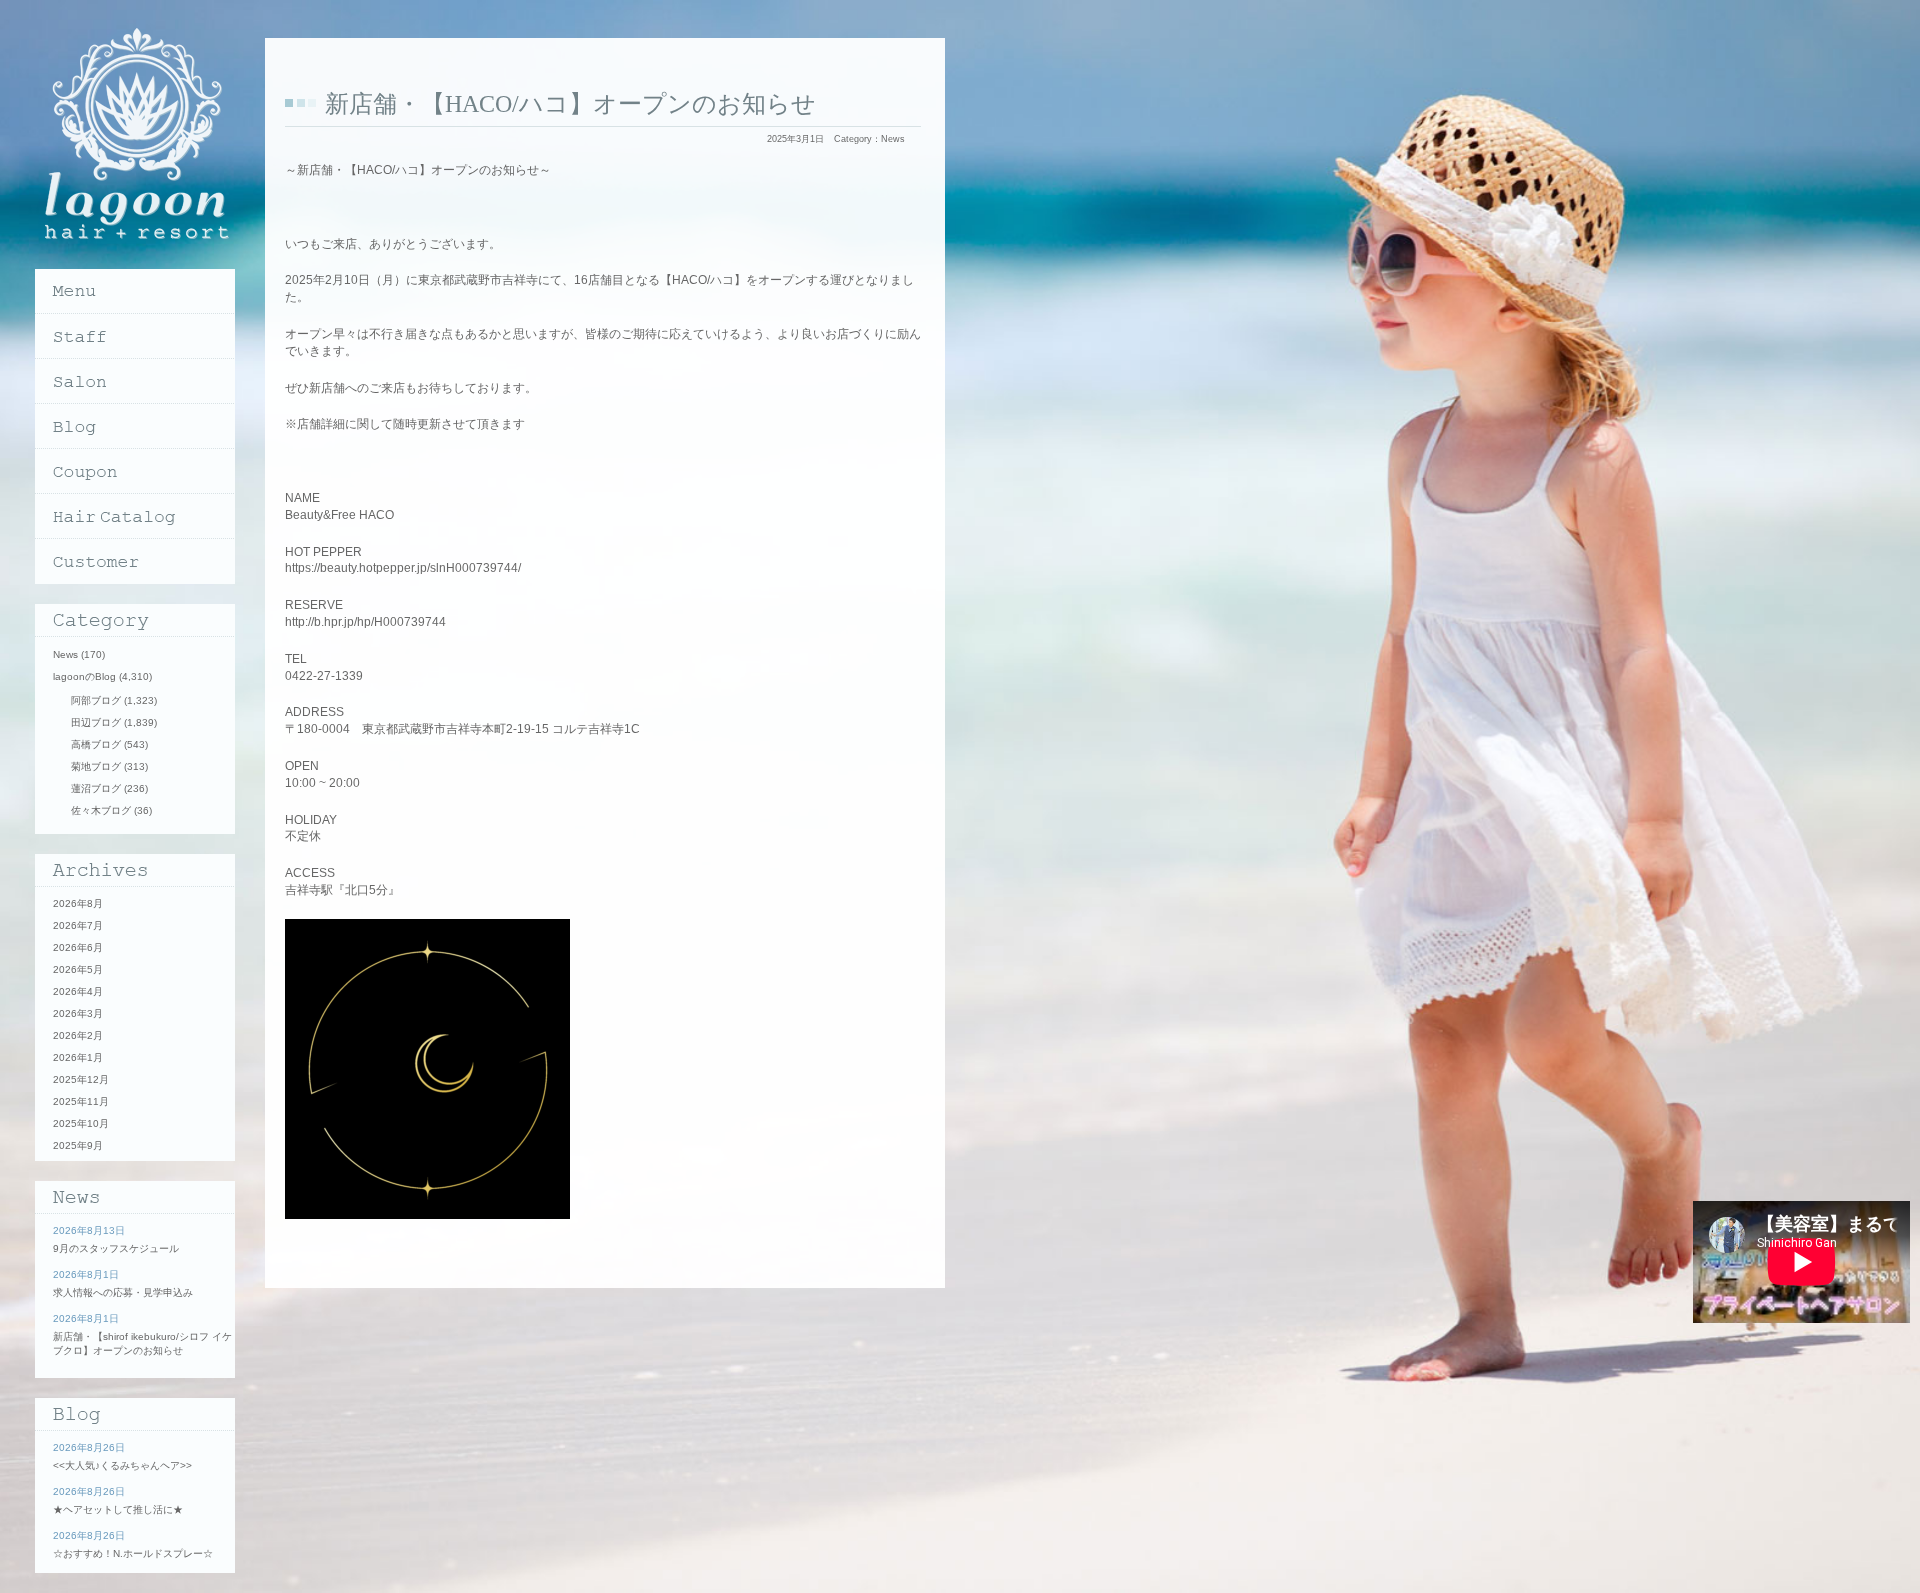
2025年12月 (81, 1079)
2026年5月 (78, 969)
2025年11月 (81, 1101)
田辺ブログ (96, 722)
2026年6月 (78, 947)
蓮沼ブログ (96, 788)
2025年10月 (81, 1123)
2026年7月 (78, 925)
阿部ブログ (96, 700)
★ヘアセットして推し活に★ (118, 1509)
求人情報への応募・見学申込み (123, 1292)
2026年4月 (78, 991)
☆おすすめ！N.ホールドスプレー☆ (133, 1553)
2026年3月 (78, 1013)
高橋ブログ (96, 744)
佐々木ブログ (101, 810)
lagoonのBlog (84, 676)
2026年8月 (78, 903)
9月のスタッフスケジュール (116, 1248)
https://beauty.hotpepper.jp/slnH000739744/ (403, 568)
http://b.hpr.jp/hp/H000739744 (365, 622)
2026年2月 (78, 1035)
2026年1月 (78, 1057)
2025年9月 (78, 1145)
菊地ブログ (96, 766)
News (893, 139)
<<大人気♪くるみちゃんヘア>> (122, 1465)
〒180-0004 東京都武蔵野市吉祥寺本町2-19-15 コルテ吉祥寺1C (462, 729)
